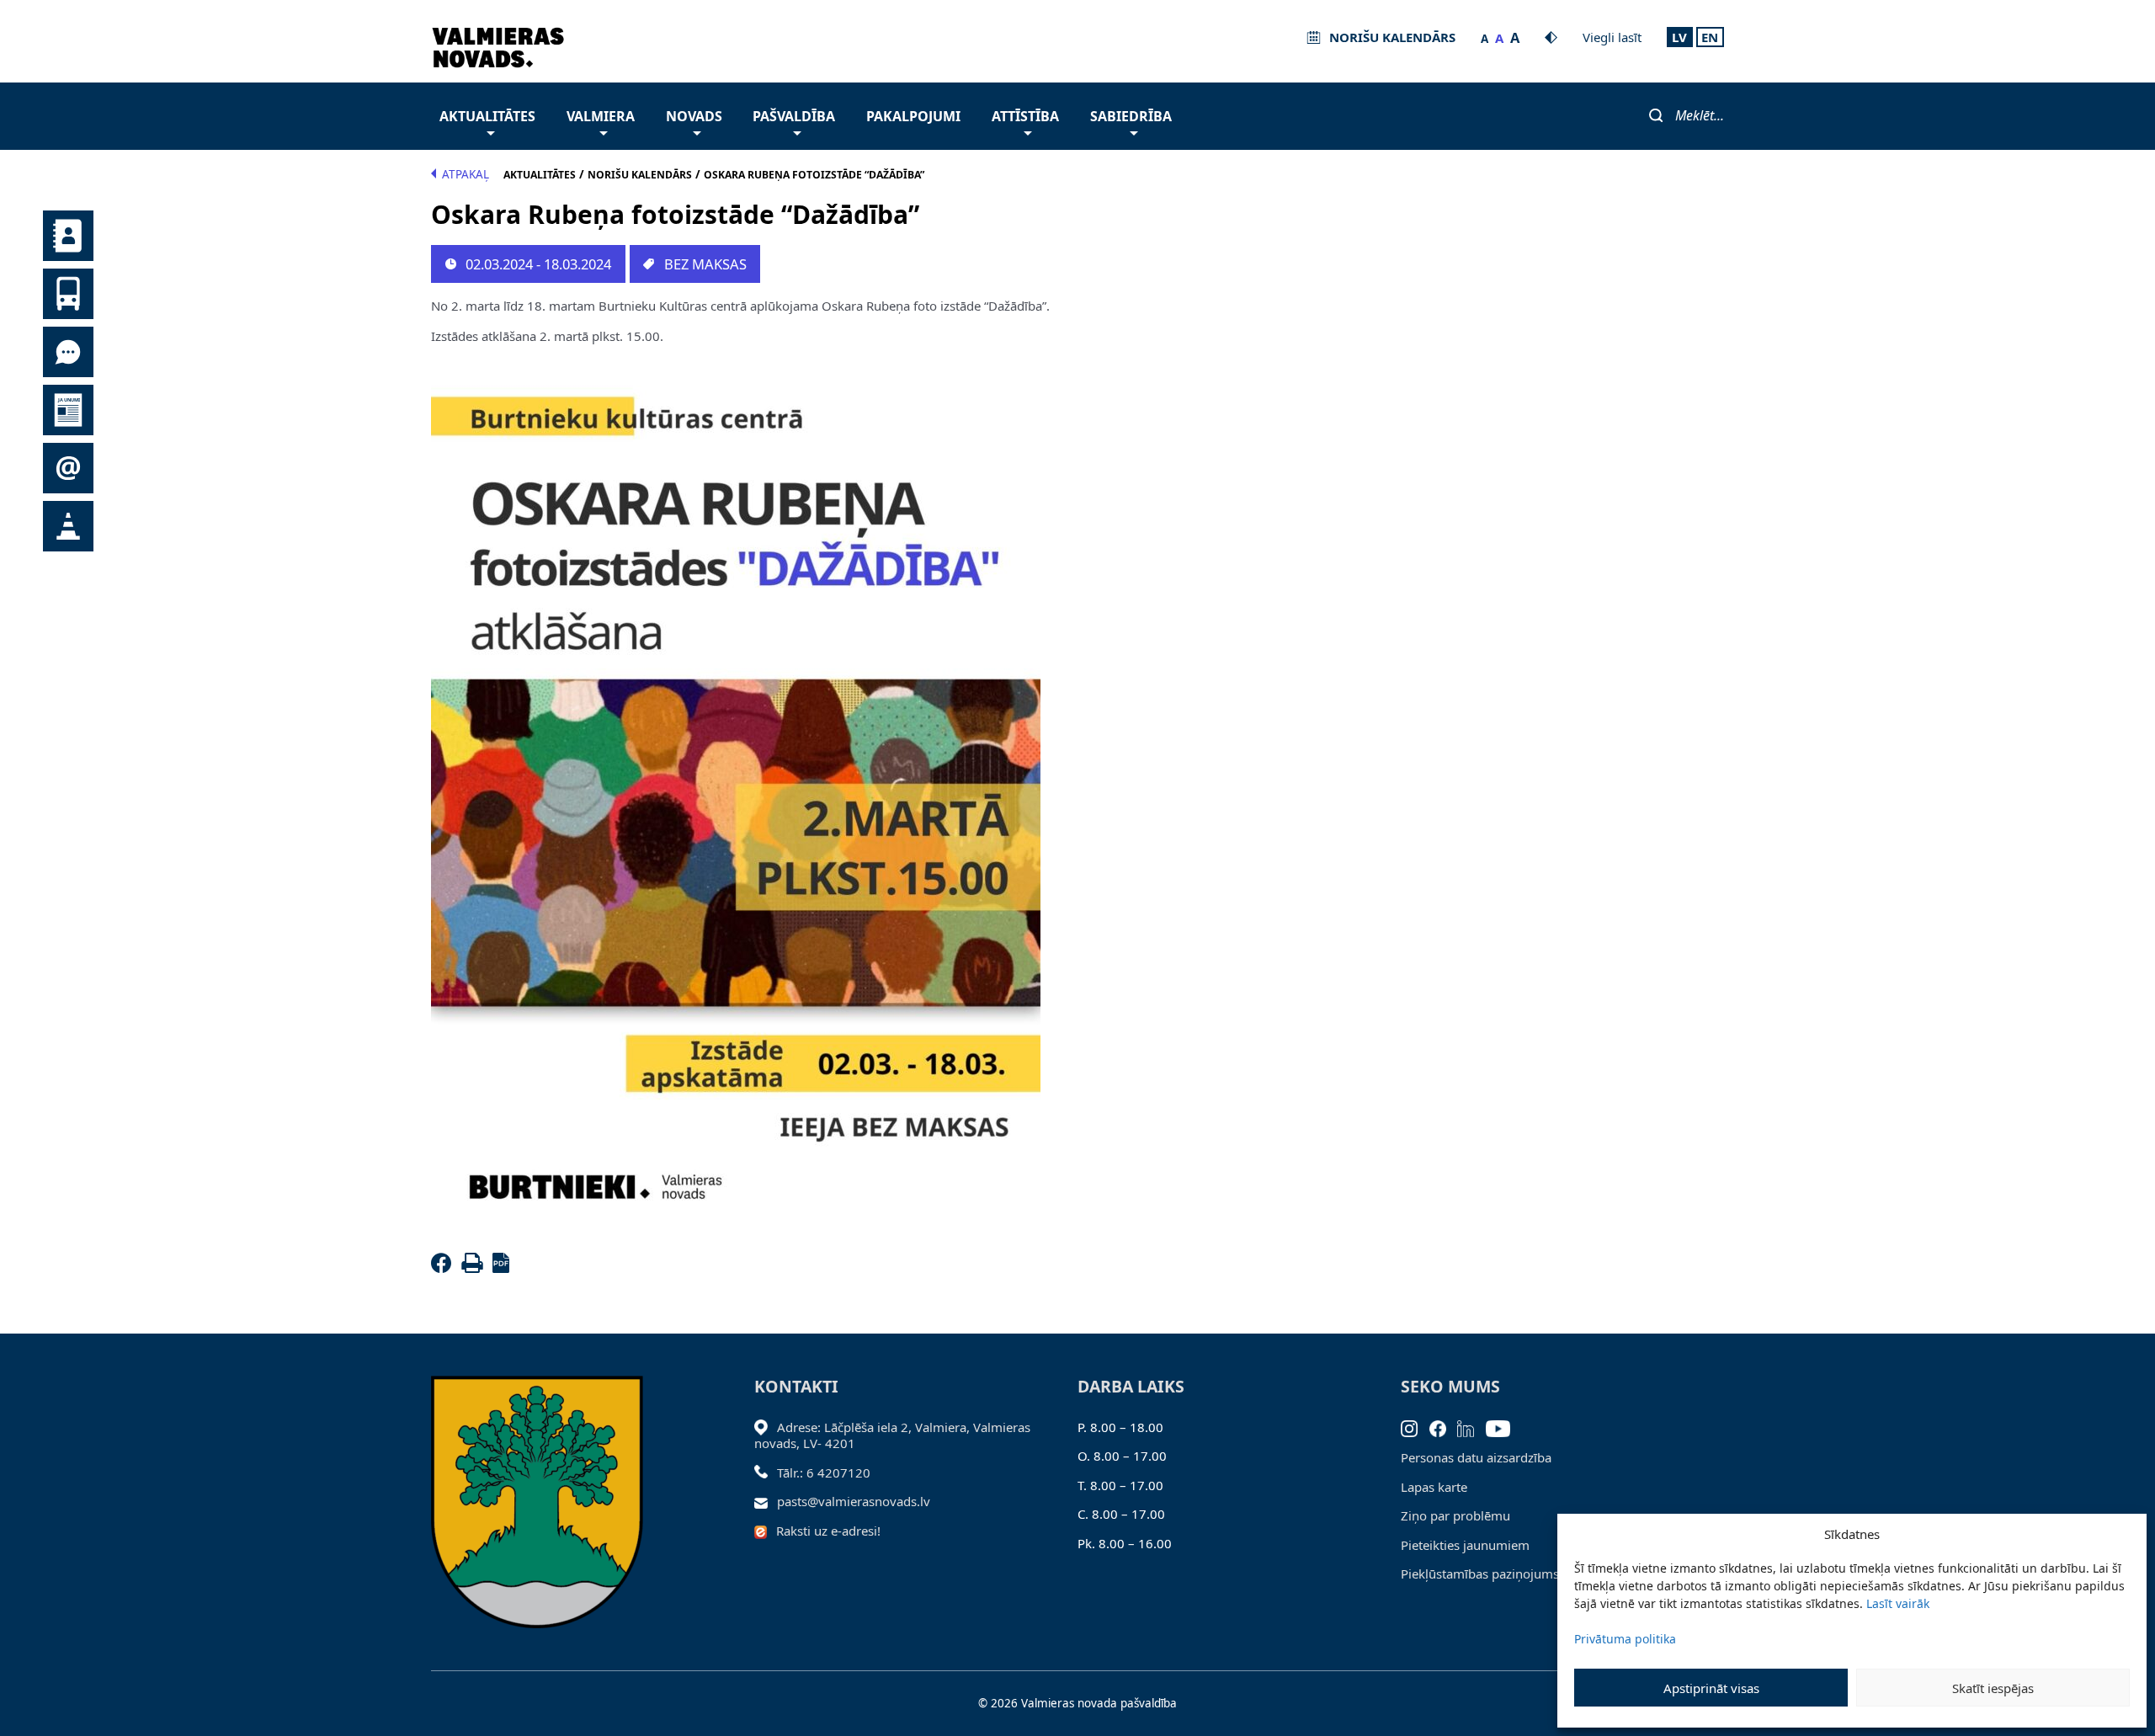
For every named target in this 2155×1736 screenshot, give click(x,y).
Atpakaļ (466, 174)
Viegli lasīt (1612, 37)
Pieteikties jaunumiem (1465, 1545)
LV (1679, 37)
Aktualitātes (487, 116)
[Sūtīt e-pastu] (766, 1501)
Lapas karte (1434, 1487)
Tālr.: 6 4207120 (824, 1472)
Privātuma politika (1625, 1639)
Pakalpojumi (913, 116)
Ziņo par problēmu (1455, 1515)
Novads (694, 116)
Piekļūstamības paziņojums (1480, 1574)
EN (1710, 37)
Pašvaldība (794, 116)
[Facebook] (444, 1268)
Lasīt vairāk (1898, 1603)
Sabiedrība (1131, 116)
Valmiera (601, 116)
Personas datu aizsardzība (1476, 1457)
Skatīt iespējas (1993, 1688)
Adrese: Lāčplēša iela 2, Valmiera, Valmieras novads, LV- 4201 (892, 1435)
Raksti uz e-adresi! (828, 1531)
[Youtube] (1504, 1427)
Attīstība (1025, 116)
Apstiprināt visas (1711, 1688)
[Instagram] (1415, 1427)
